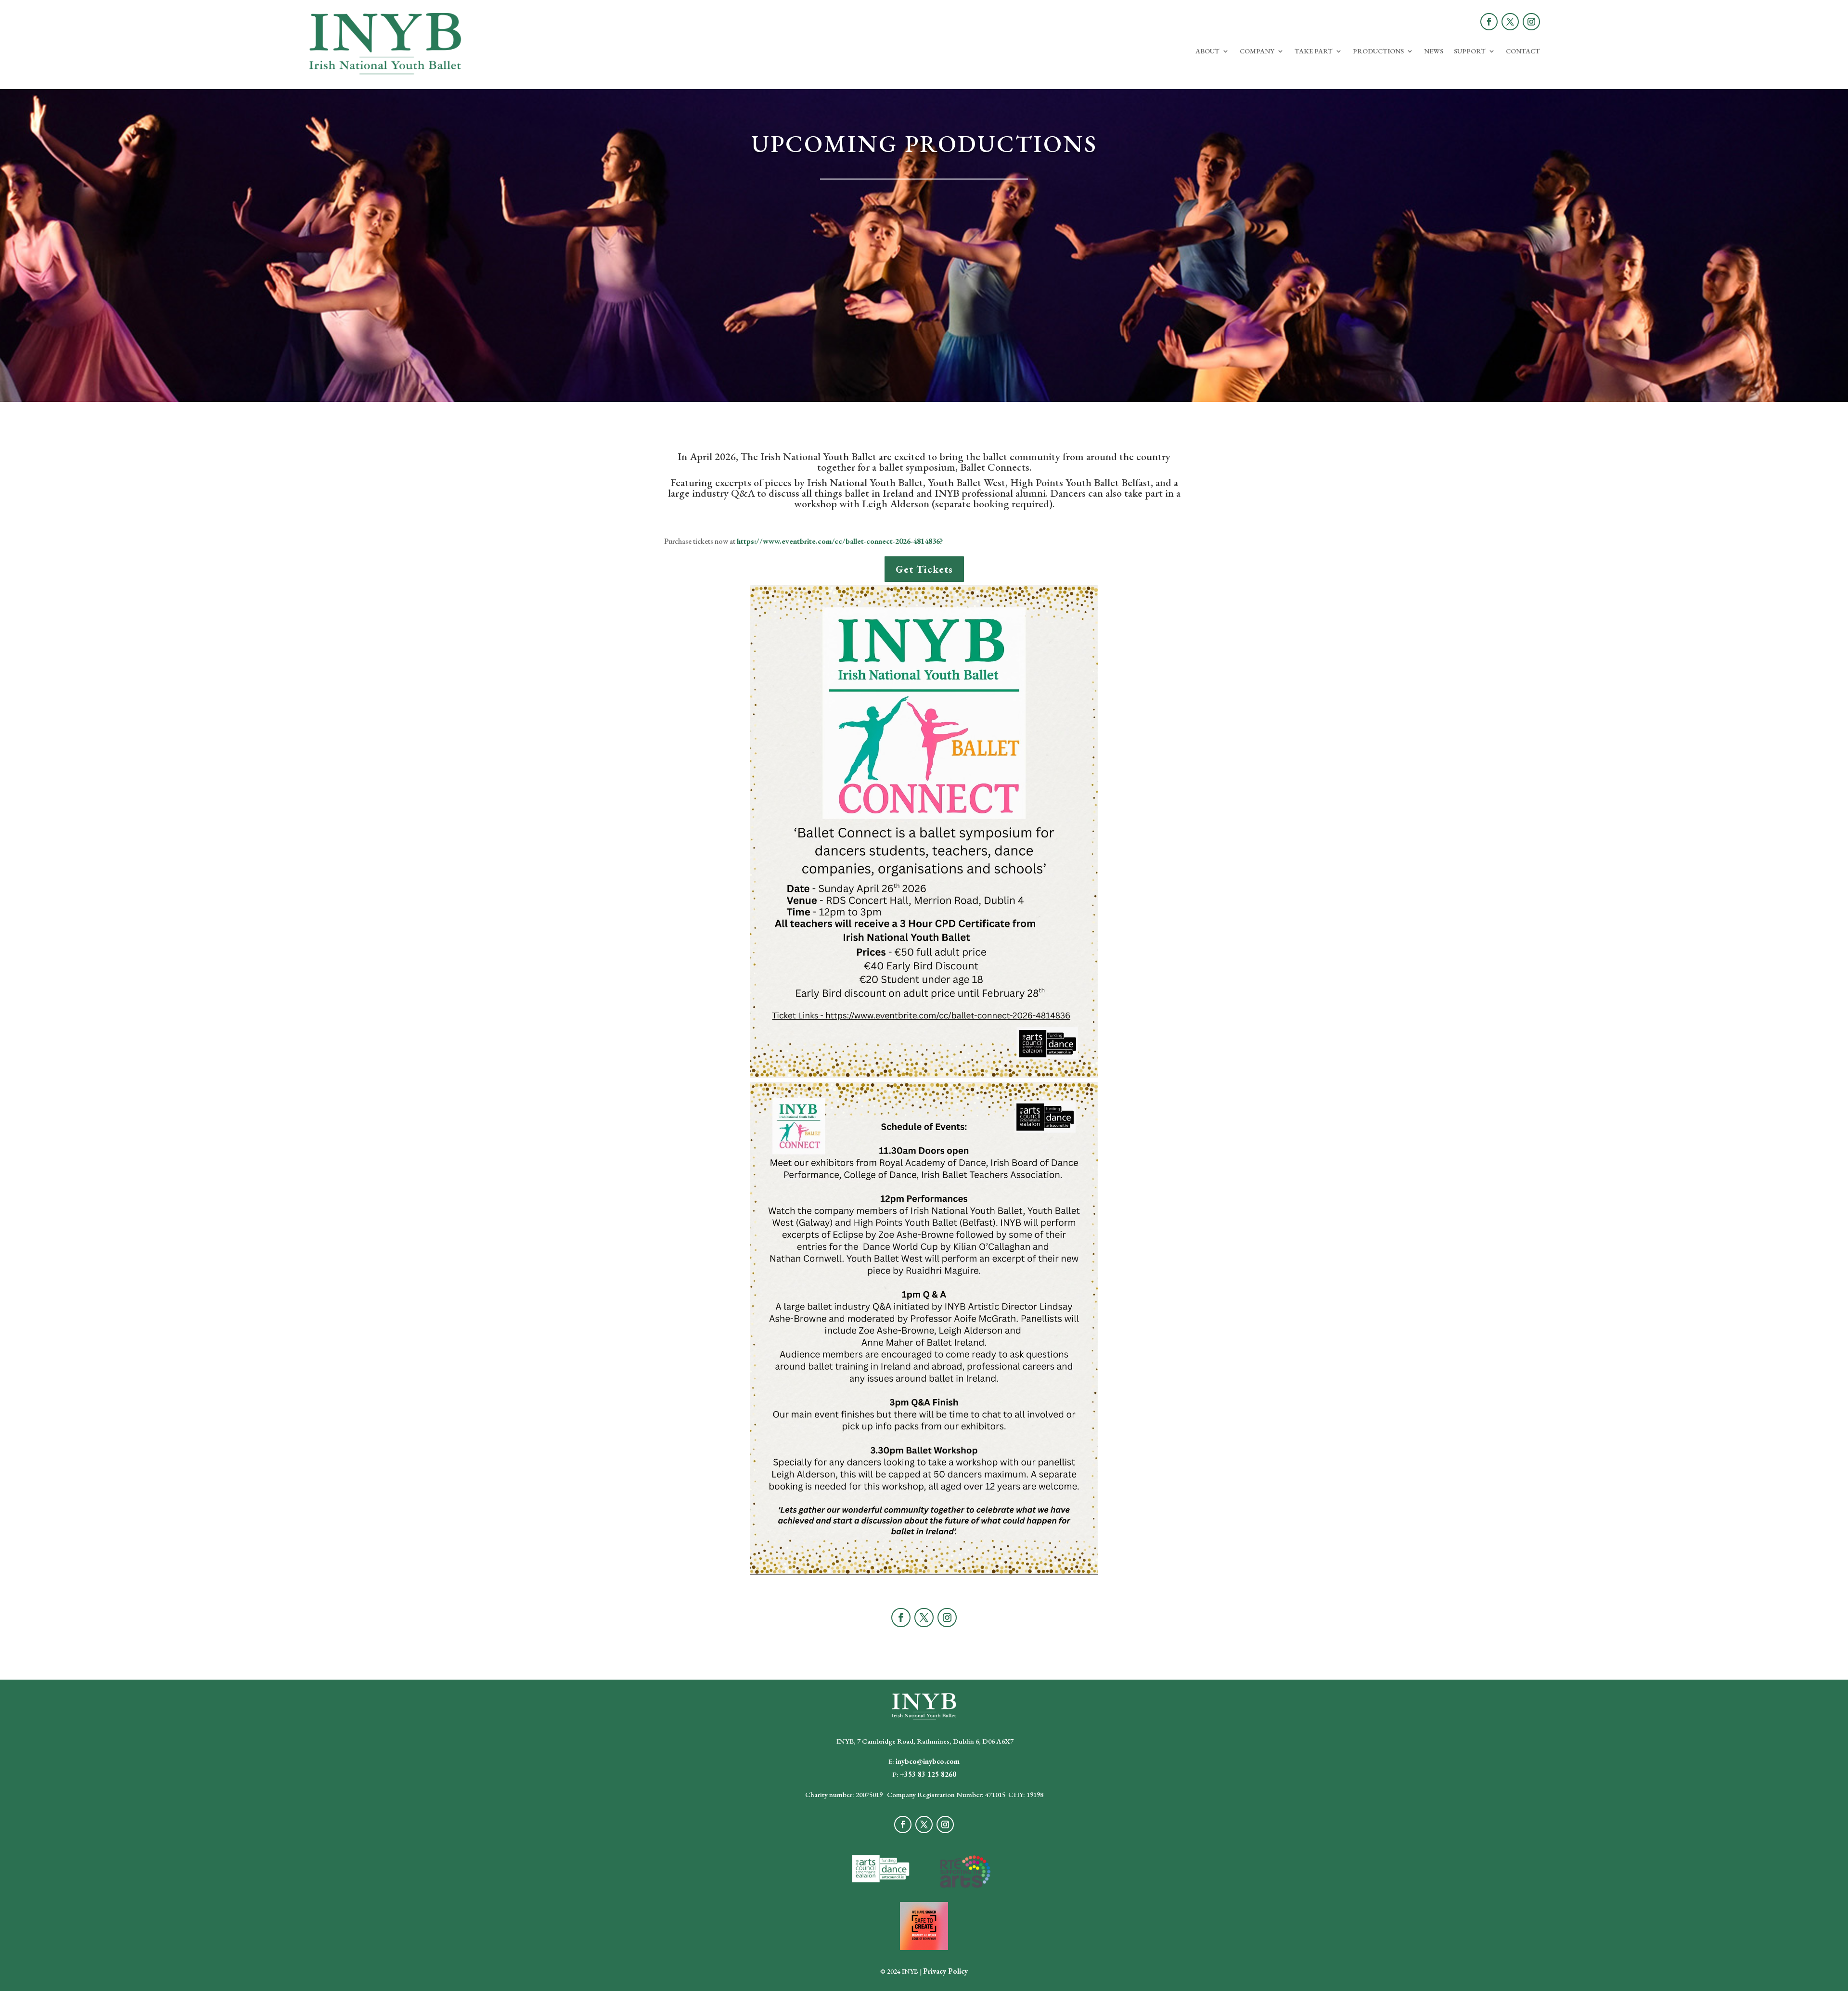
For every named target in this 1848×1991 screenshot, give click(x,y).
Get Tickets (924, 569)
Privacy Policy (945, 1971)
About (1207, 51)
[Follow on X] (1510, 22)
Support (1470, 51)
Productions (1378, 51)
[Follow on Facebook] (1489, 22)
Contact (1523, 51)
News (1434, 51)
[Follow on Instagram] (1531, 22)
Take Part (1314, 51)
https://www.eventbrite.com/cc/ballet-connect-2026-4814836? (840, 541)
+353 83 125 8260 (928, 1774)
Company (1257, 51)
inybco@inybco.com (928, 1761)
